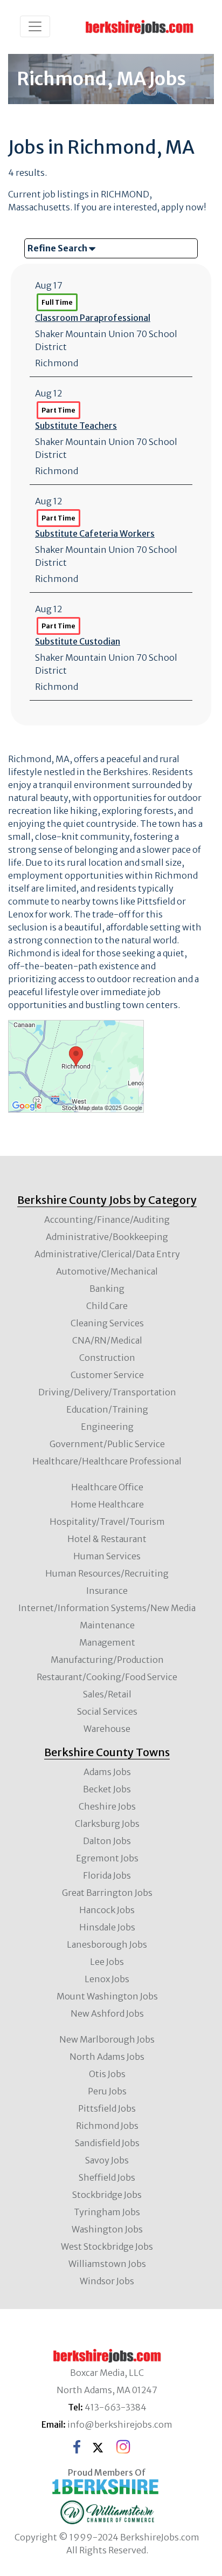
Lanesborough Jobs (107, 1944)
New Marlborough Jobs (107, 2039)
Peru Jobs (107, 2091)
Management (107, 1642)
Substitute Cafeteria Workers (95, 533)
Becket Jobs (107, 1789)
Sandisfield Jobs (107, 2143)
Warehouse (107, 1729)
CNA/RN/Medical (107, 1340)
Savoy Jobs (107, 2160)
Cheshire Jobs (107, 1806)
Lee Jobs (107, 1962)
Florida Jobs (107, 1875)
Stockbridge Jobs (107, 2195)
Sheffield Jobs (107, 2177)
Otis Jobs (107, 2074)
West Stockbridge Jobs (107, 2246)
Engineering (107, 1427)
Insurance (107, 1591)
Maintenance (107, 1625)
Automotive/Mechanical (107, 1271)
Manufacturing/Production (107, 1660)
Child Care (107, 1306)
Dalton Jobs (107, 1841)
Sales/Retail (107, 1694)
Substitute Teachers (76, 426)
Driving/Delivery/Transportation (107, 1392)
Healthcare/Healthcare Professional (107, 1461)
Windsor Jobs (107, 2281)
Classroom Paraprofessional (93, 318)
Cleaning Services (107, 1323)
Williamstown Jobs (107, 2264)
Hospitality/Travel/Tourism (107, 1522)
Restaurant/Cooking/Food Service (107, 1677)
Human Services (107, 1556)
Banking (107, 1289)
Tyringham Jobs (107, 2212)
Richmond (57, 363)
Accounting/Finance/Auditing (107, 1220)
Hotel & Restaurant (107, 1539)
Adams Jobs (107, 1772)
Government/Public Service (107, 1444)
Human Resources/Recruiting (107, 1573)
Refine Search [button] (58, 248)
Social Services (107, 1711)
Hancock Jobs (107, 1910)
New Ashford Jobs (107, 2013)
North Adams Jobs (107, 2057)
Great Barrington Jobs (107, 1893)
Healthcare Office (107, 1487)
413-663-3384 (116, 2407)
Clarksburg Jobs (107, 1824)
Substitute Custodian (78, 641)
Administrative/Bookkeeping (107, 1237)
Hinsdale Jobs (107, 1927)
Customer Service (107, 1375)
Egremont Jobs (107, 1858)
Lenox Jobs (107, 1979)
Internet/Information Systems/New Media (107, 1608)
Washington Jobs (107, 2229)
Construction (107, 1358)
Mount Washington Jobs (107, 1996)
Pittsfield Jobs (107, 2108)
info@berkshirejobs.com (120, 2424)
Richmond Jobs (107, 2126)
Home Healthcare (107, 1504)
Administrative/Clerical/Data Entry (107, 1254)
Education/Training (107, 1409)
